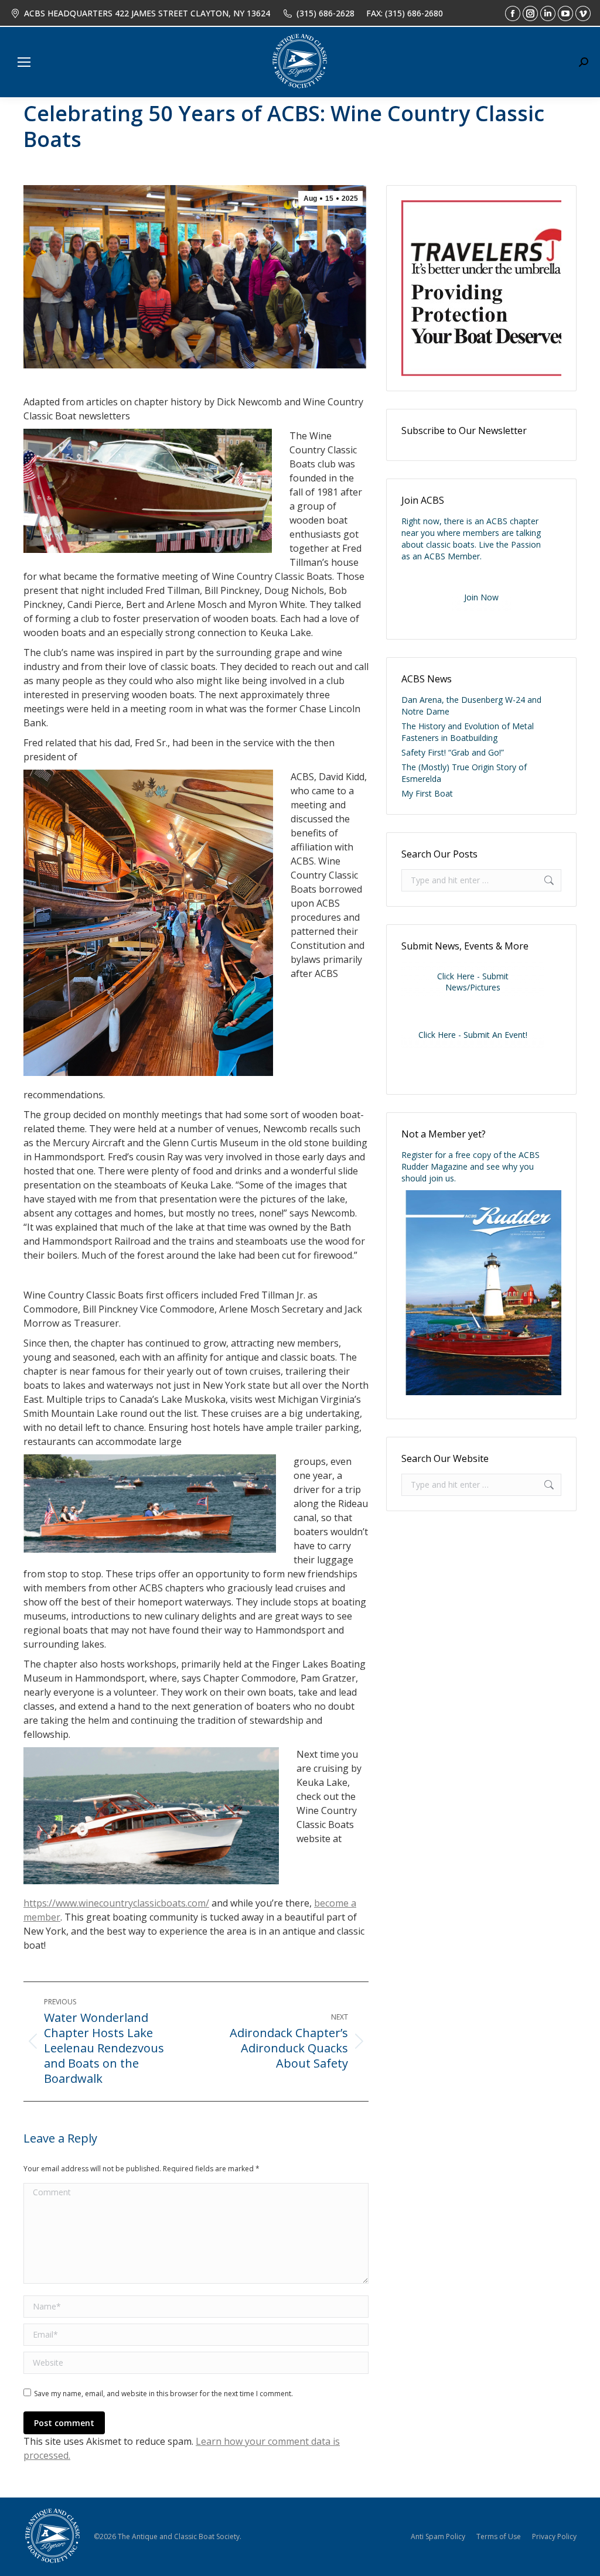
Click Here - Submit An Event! (473, 1035)
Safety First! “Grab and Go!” (453, 752)
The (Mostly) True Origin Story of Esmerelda (464, 773)
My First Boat (427, 793)
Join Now (481, 597)
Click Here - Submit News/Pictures (473, 982)
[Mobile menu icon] (24, 62)
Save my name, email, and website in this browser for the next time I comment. (163, 2394)
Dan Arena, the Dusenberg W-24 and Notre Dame (471, 706)
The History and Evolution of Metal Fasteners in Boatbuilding (468, 732)
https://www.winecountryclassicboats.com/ (116, 1903)
